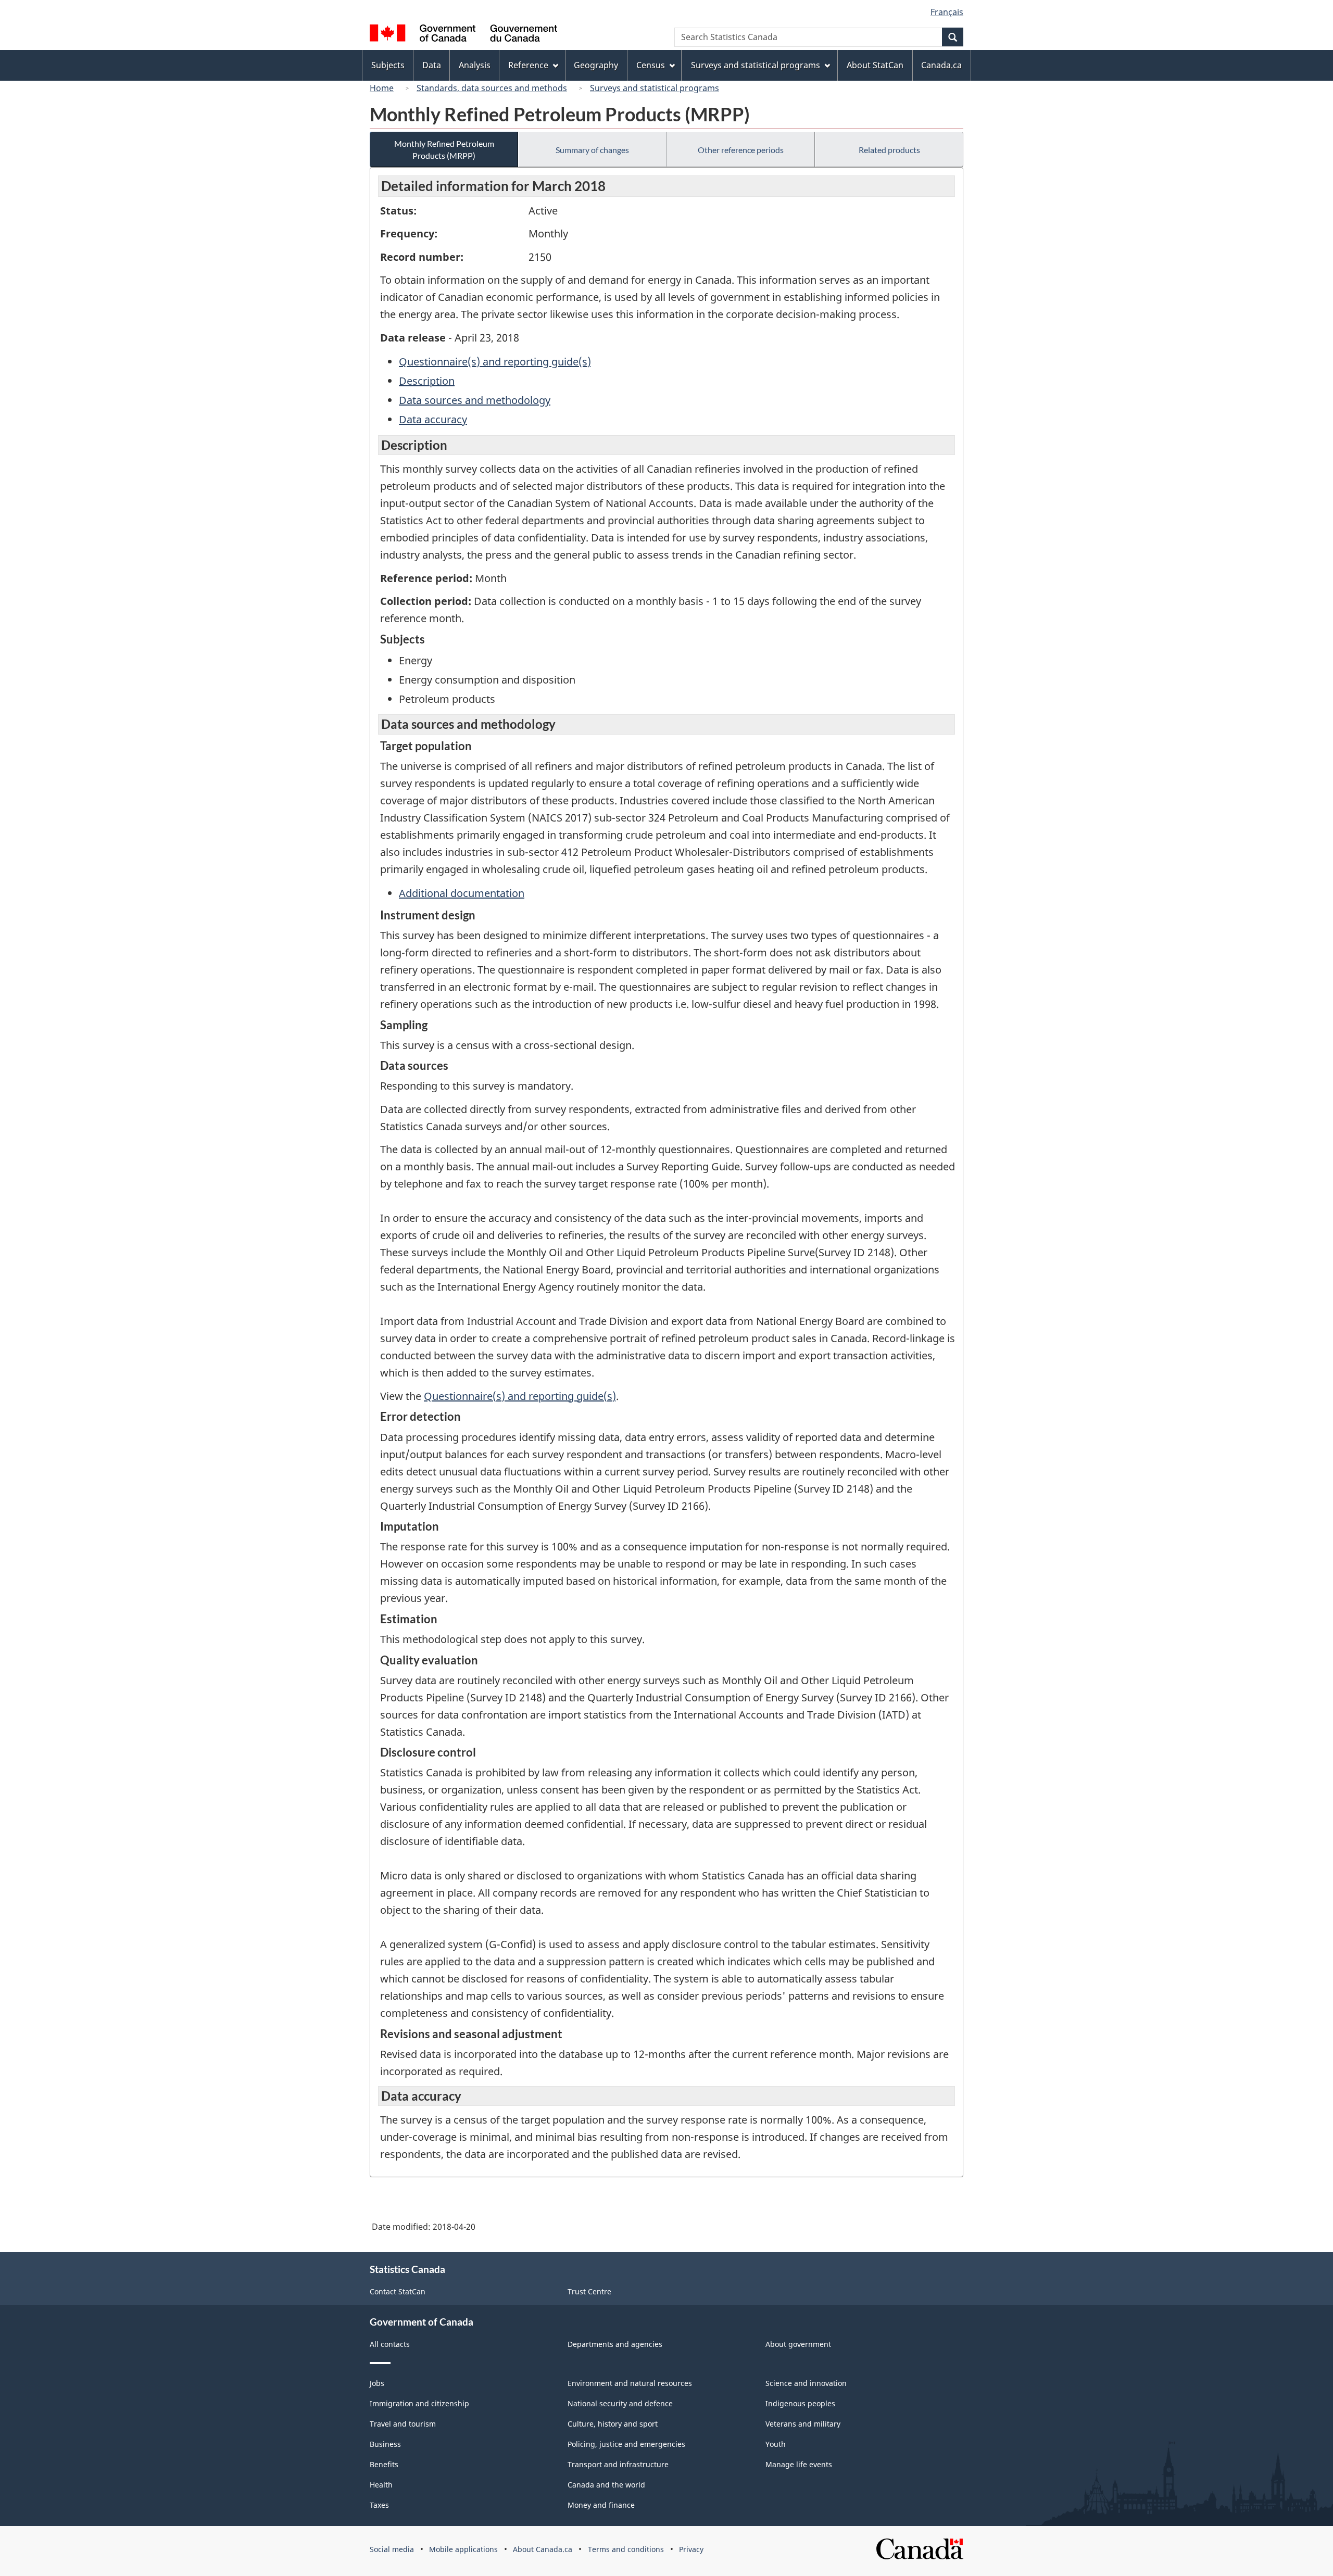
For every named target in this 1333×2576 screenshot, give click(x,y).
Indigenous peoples (800, 2403)
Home (382, 88)
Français (947, 12)
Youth (776, 2444)
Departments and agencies (615, 2344)
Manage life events (799, 2464)
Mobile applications (463, 2549)
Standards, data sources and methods (492, 88)
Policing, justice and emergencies (626, 2444)
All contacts (390, 2344)
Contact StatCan (398, 2291)
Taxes (379, 2505)
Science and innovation (806, 2383)
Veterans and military (803, 2424)
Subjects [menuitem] (388, 65)
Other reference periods (741, 150)
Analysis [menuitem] (475, 65)
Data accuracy (433, 419)
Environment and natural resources (630, 2383)
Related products (889, 150)
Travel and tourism (403, 2424)
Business (385, 2444)
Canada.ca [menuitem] (941, 65)
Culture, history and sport (613, 2424)
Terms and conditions (626, 2549)
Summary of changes (592, 150)
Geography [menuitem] (596, 65)
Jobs (377, 2383)
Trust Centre (589, 2291)
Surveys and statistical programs (655, 88)
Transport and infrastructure (618, 2464)
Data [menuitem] (432, 65)
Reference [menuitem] (528, 65)
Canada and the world (606, 2485)
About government (798, 2344)
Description (427, 381)
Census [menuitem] (651, 65)
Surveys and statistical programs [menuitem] (756, 65)
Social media (392, 2549)
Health (381, 2485)
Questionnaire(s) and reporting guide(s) (495, 362)
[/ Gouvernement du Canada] (463, 35)
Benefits (384, 2464)
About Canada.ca (543, 2549)
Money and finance (601, 2505)
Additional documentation (462, 893)
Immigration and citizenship (419, 2403)
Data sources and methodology (475, 400)
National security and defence (620, 2403)
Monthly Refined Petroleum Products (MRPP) (444, 149)
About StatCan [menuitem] (875, 65)
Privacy (691, 2549)
